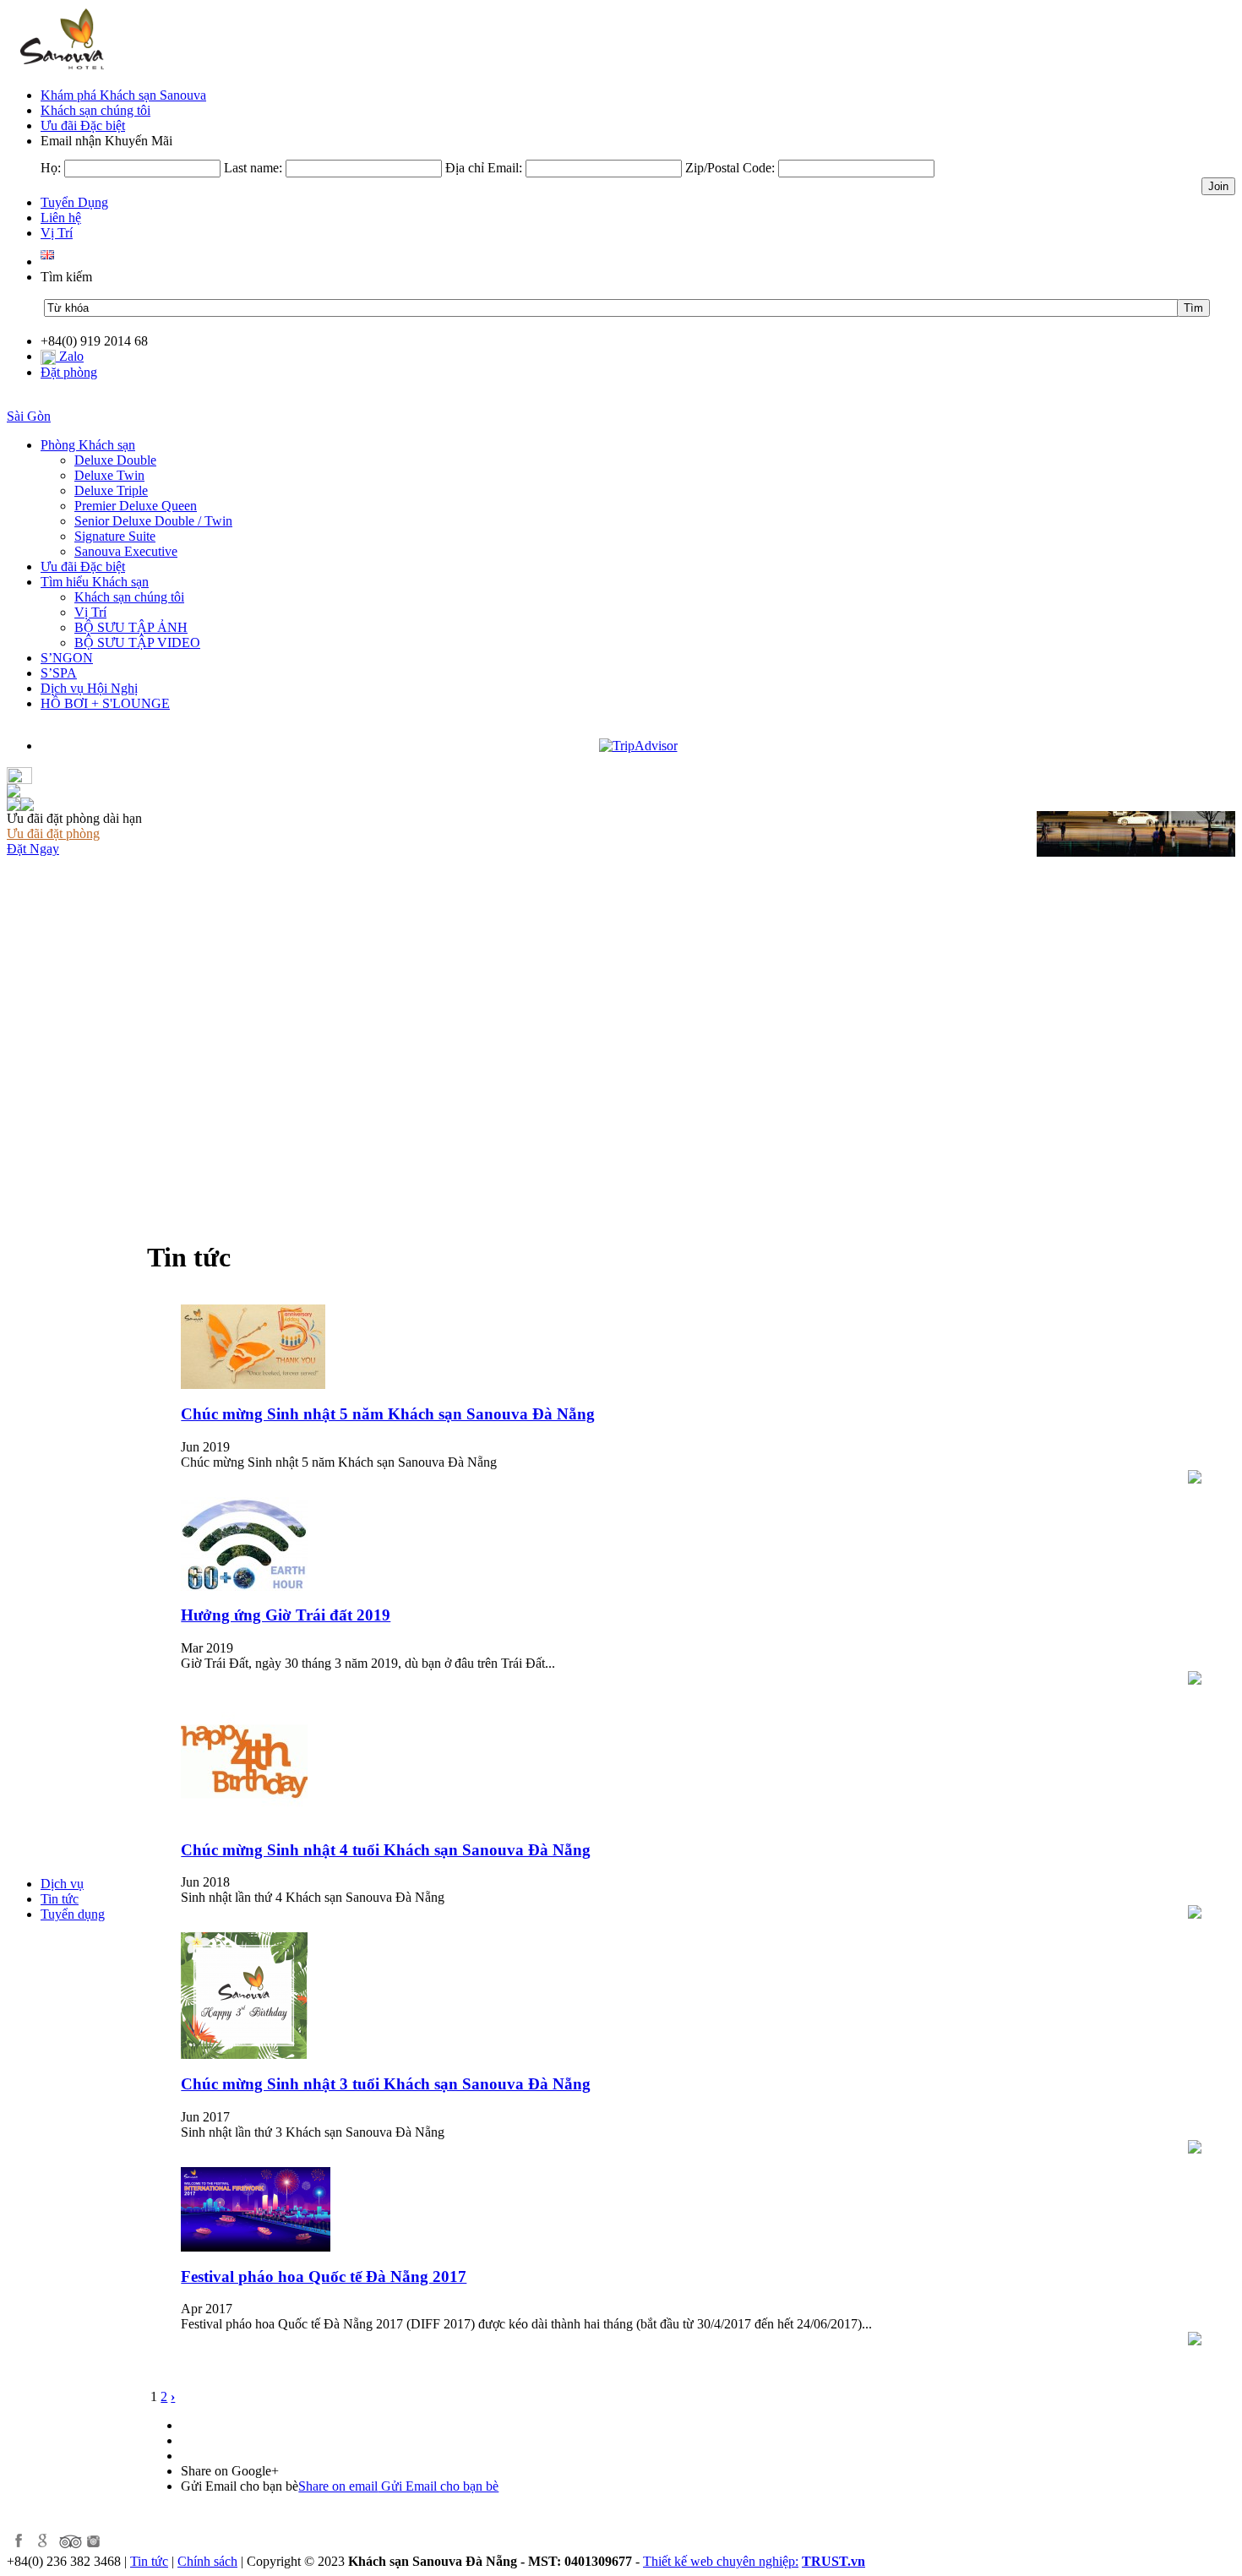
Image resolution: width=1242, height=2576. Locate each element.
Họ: (51, 168)
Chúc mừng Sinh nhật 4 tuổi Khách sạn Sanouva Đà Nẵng (386, 1850)
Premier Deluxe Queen (136, 506)
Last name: (253, 168)
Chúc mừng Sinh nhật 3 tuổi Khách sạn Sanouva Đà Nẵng (386, 2084)
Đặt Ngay (33, 849)
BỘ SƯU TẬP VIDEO (137, 643)
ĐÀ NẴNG (39, 401)
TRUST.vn (833, 2561)
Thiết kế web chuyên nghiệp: (721, 2561)
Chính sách (207, 2561)
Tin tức (149, 2561)
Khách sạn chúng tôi (129, 597)
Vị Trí (90, 612)
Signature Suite (115, 536)
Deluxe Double (115, 460)
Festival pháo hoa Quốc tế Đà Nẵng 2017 (324, 2276)
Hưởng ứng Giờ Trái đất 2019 (286, 1615)
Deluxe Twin (109, 475)
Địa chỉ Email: (484, 168)
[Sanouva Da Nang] (59, 70)
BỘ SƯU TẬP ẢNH (131, 627)
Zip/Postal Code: (730, 168)
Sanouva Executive (126, 551)
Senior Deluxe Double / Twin (153, 521)
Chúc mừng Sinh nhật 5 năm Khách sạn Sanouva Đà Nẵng (388, 1414)
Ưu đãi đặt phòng (53, 833)
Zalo (70, 356)
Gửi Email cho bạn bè (398, 2486)
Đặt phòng (69, 372)
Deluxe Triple (111, 490)
